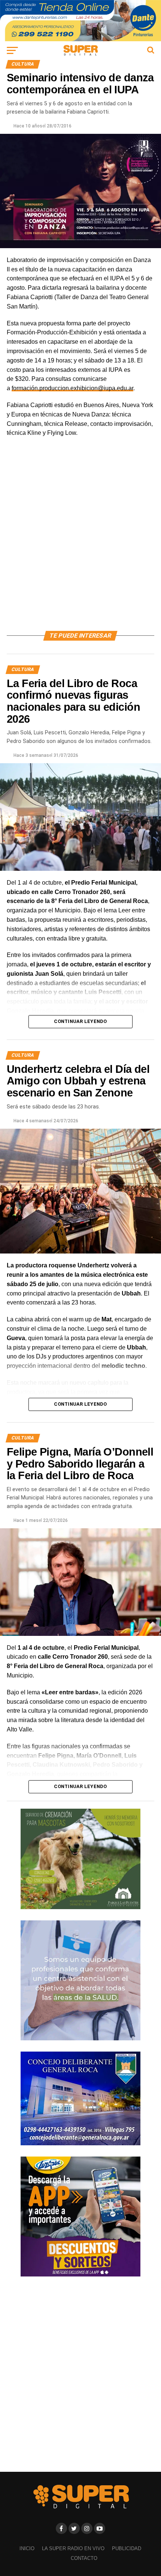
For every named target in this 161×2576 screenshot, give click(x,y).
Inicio (27, 2548)
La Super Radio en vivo (73, 2548)
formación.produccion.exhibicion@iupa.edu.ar (72, 388)
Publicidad (127, 2548)
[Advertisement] (80, 543)
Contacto (84, 2558)
